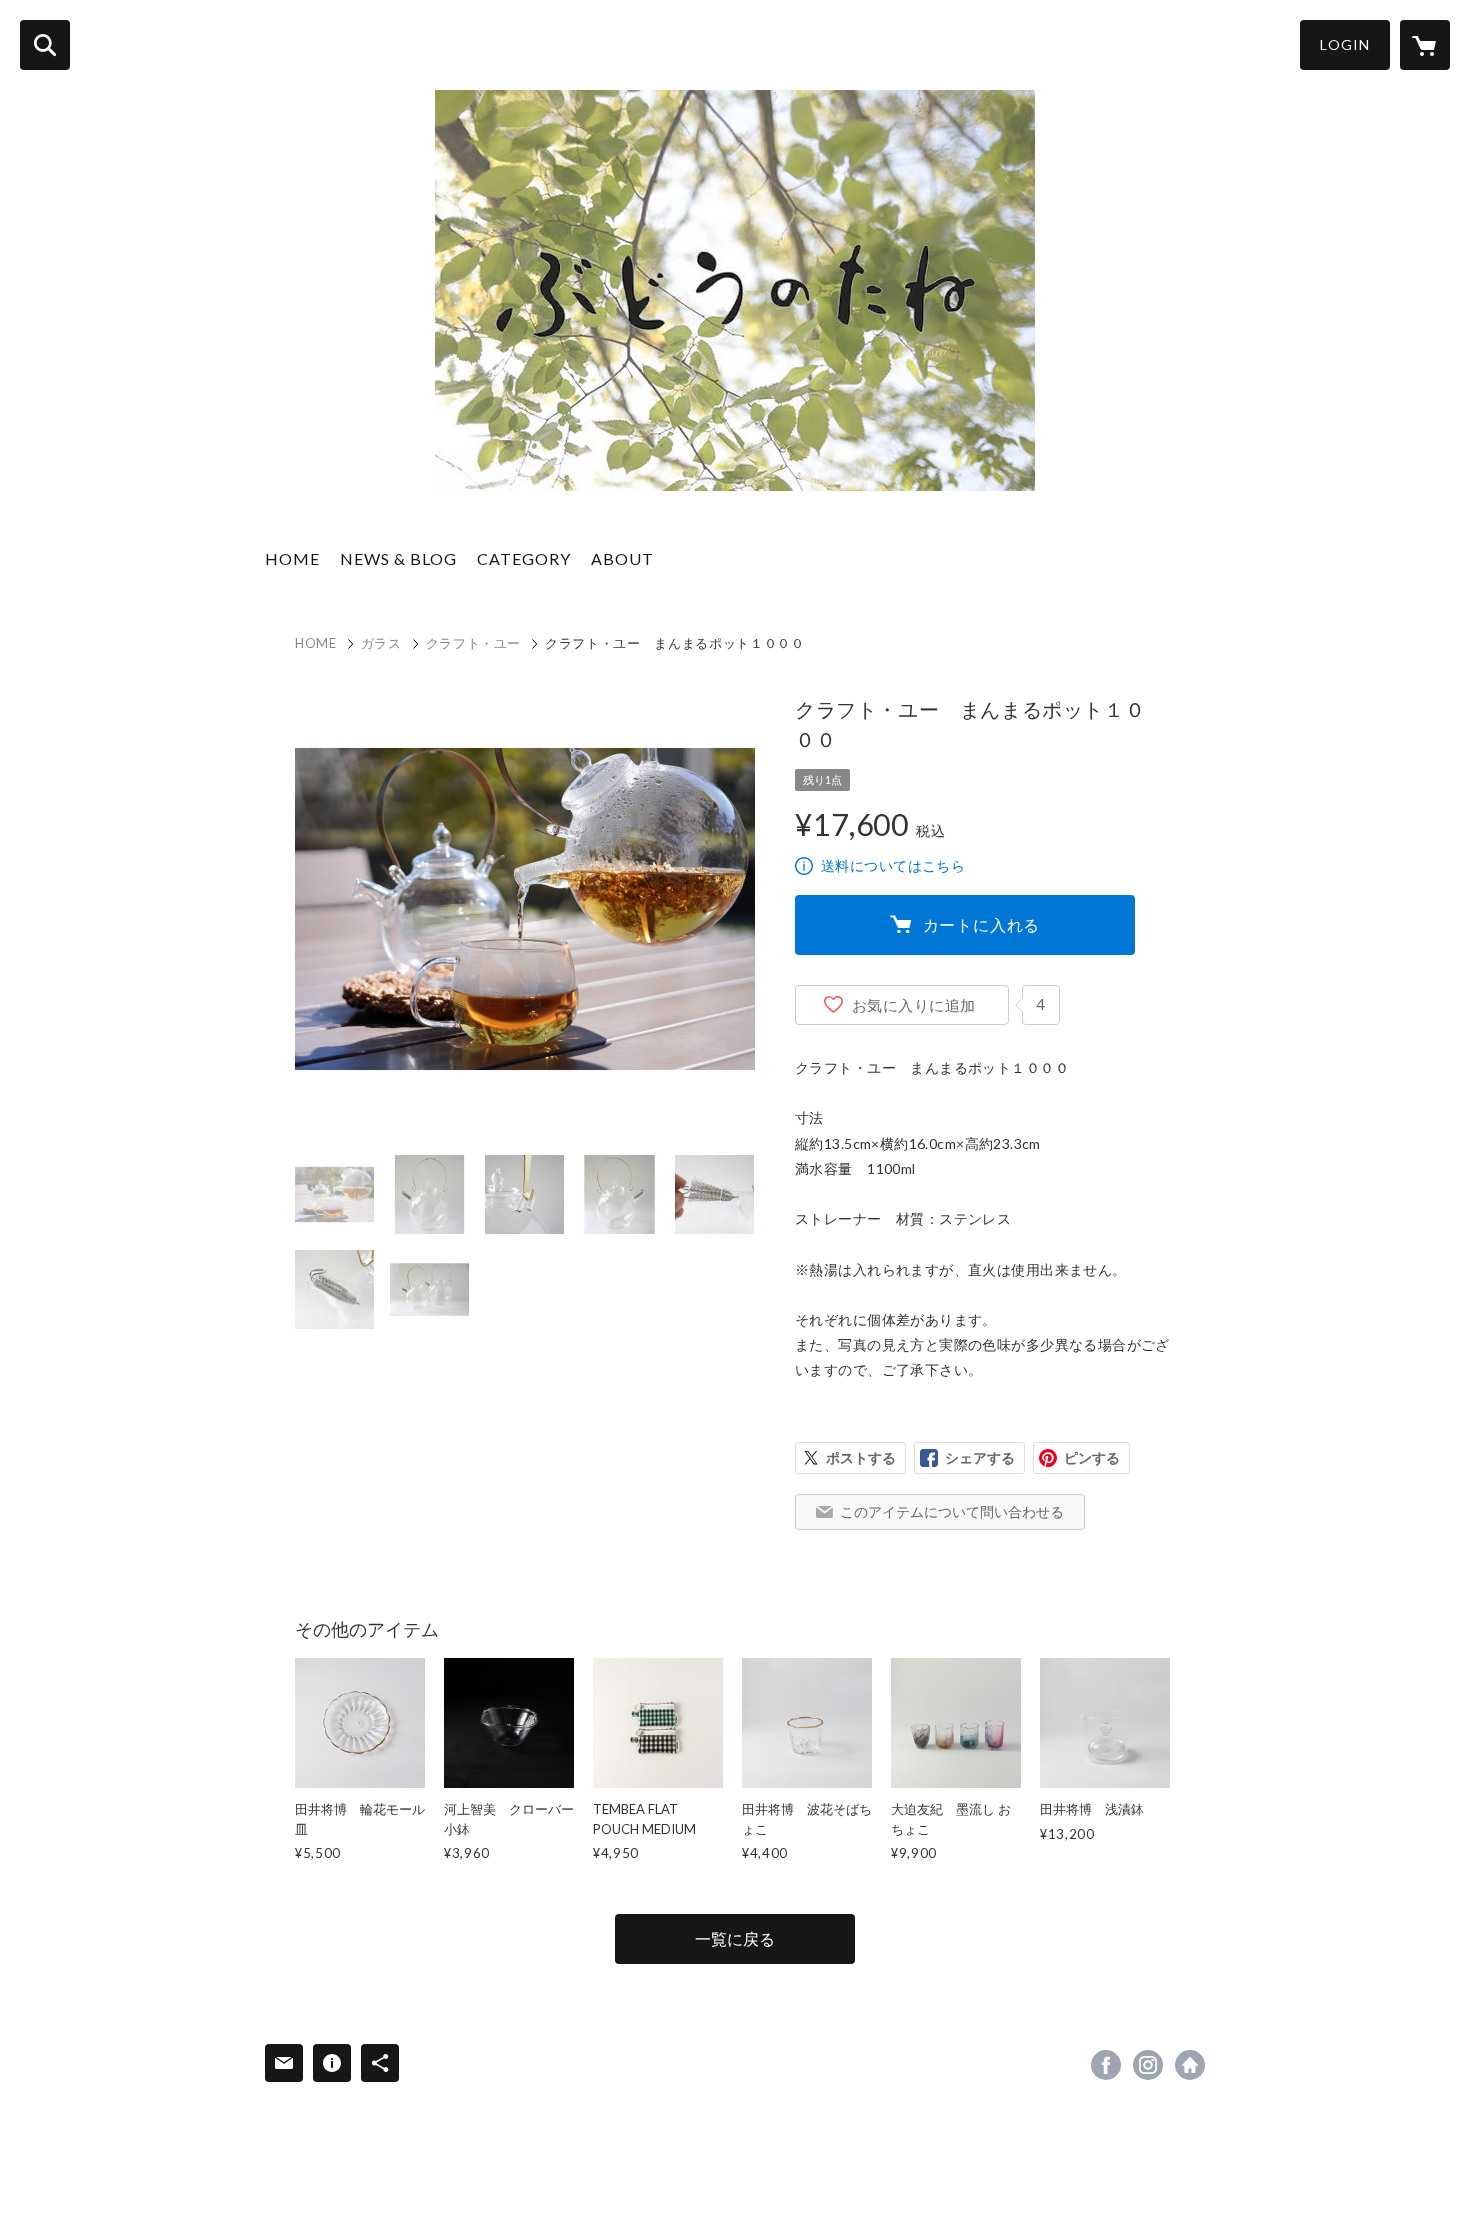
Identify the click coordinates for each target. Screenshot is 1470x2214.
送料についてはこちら (893, 865)
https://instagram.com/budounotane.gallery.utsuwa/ (1148, 2065)
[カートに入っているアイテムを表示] (1425, 45)
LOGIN (1345, 44)
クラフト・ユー (474, 643)
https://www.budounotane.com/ (1190, 2065)
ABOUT (622, 558)
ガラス (381, 643)
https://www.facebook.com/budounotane (1106, 2065)
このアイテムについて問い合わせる (952, 1511)
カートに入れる (982, 924)
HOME (292, 558)
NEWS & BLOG (398, 558)
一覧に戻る (735, 1938)
